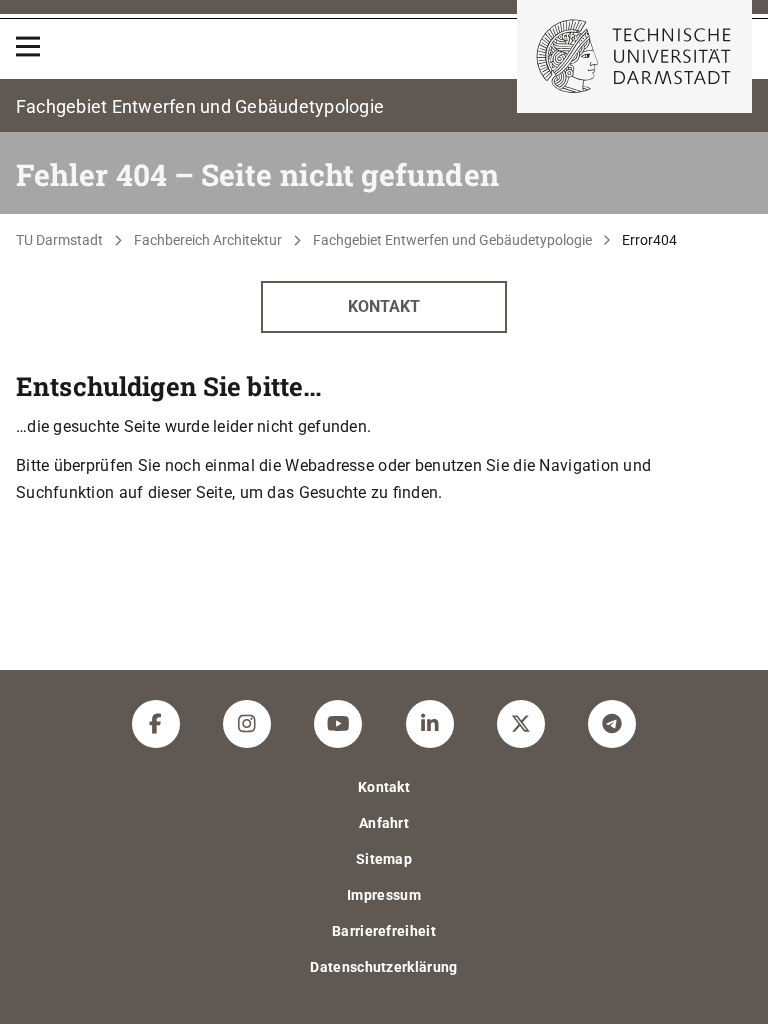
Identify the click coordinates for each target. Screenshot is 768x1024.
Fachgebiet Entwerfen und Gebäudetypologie (452, 240)
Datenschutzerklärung (383, 967)
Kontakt (384, 306)
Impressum (384, 895)
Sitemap (384, 859)
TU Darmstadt (59, 240)
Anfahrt (384, 823)
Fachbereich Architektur (208, 240)
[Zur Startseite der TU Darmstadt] (634, 56)
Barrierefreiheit (384, 931)
